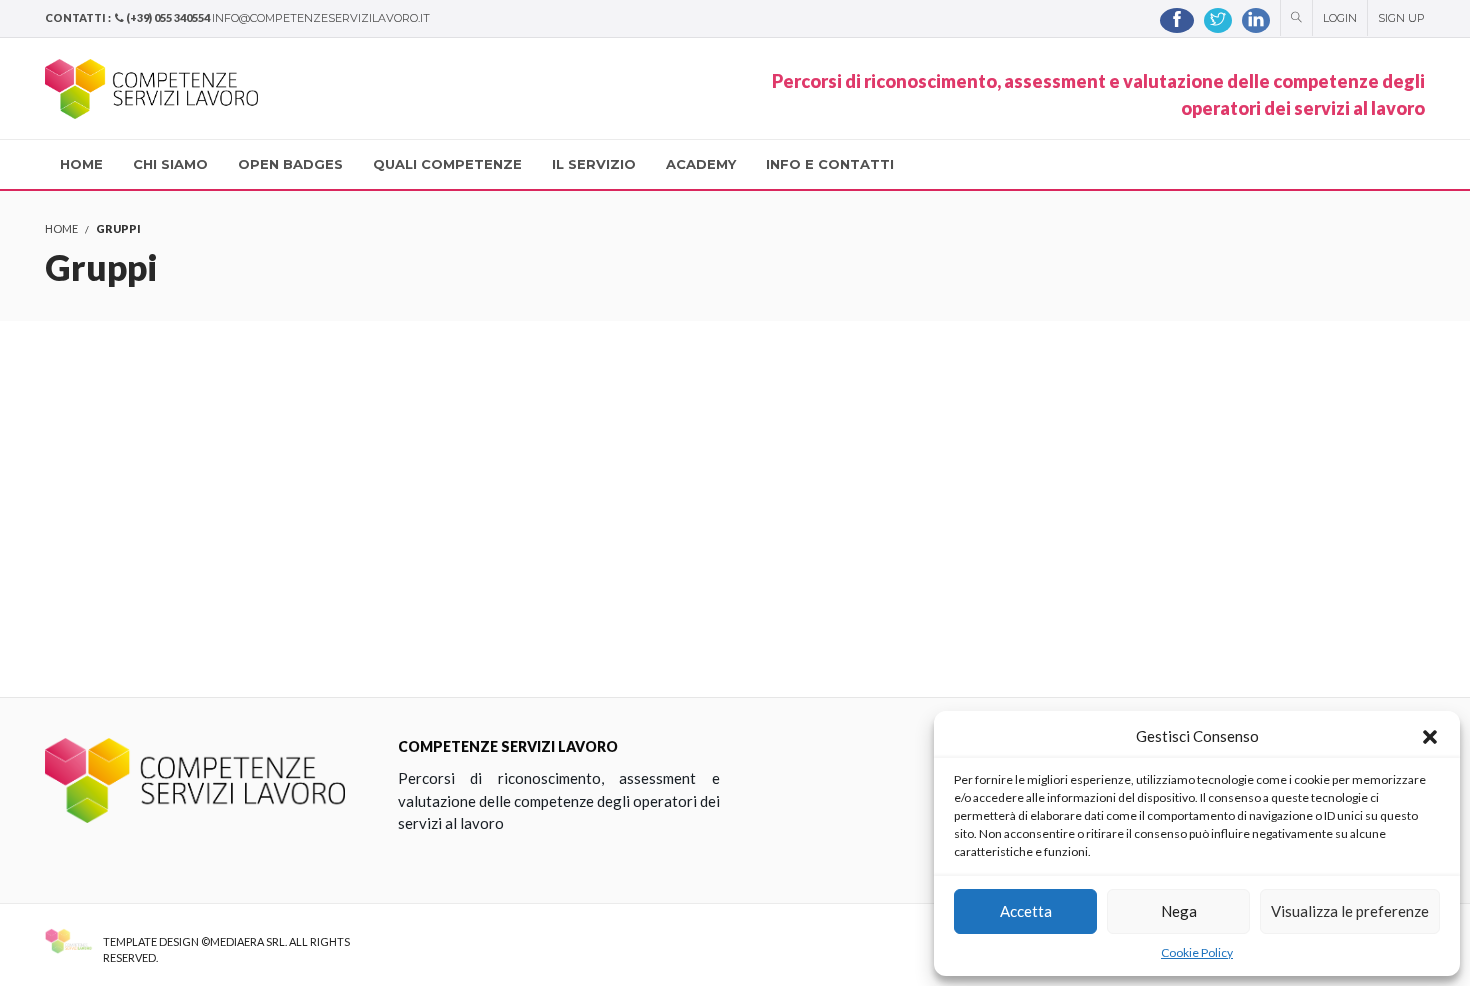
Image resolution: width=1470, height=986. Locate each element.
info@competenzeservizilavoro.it (321, 18)
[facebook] (1177, 20)
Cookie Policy (1197, 952)
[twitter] (1218, 20)
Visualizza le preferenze (1350, 911)
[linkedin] (1256, 20)
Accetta (1026, 911)
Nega (1179, 911)
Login (1340, 18)
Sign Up (1401, 18)
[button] (1430, 737)
